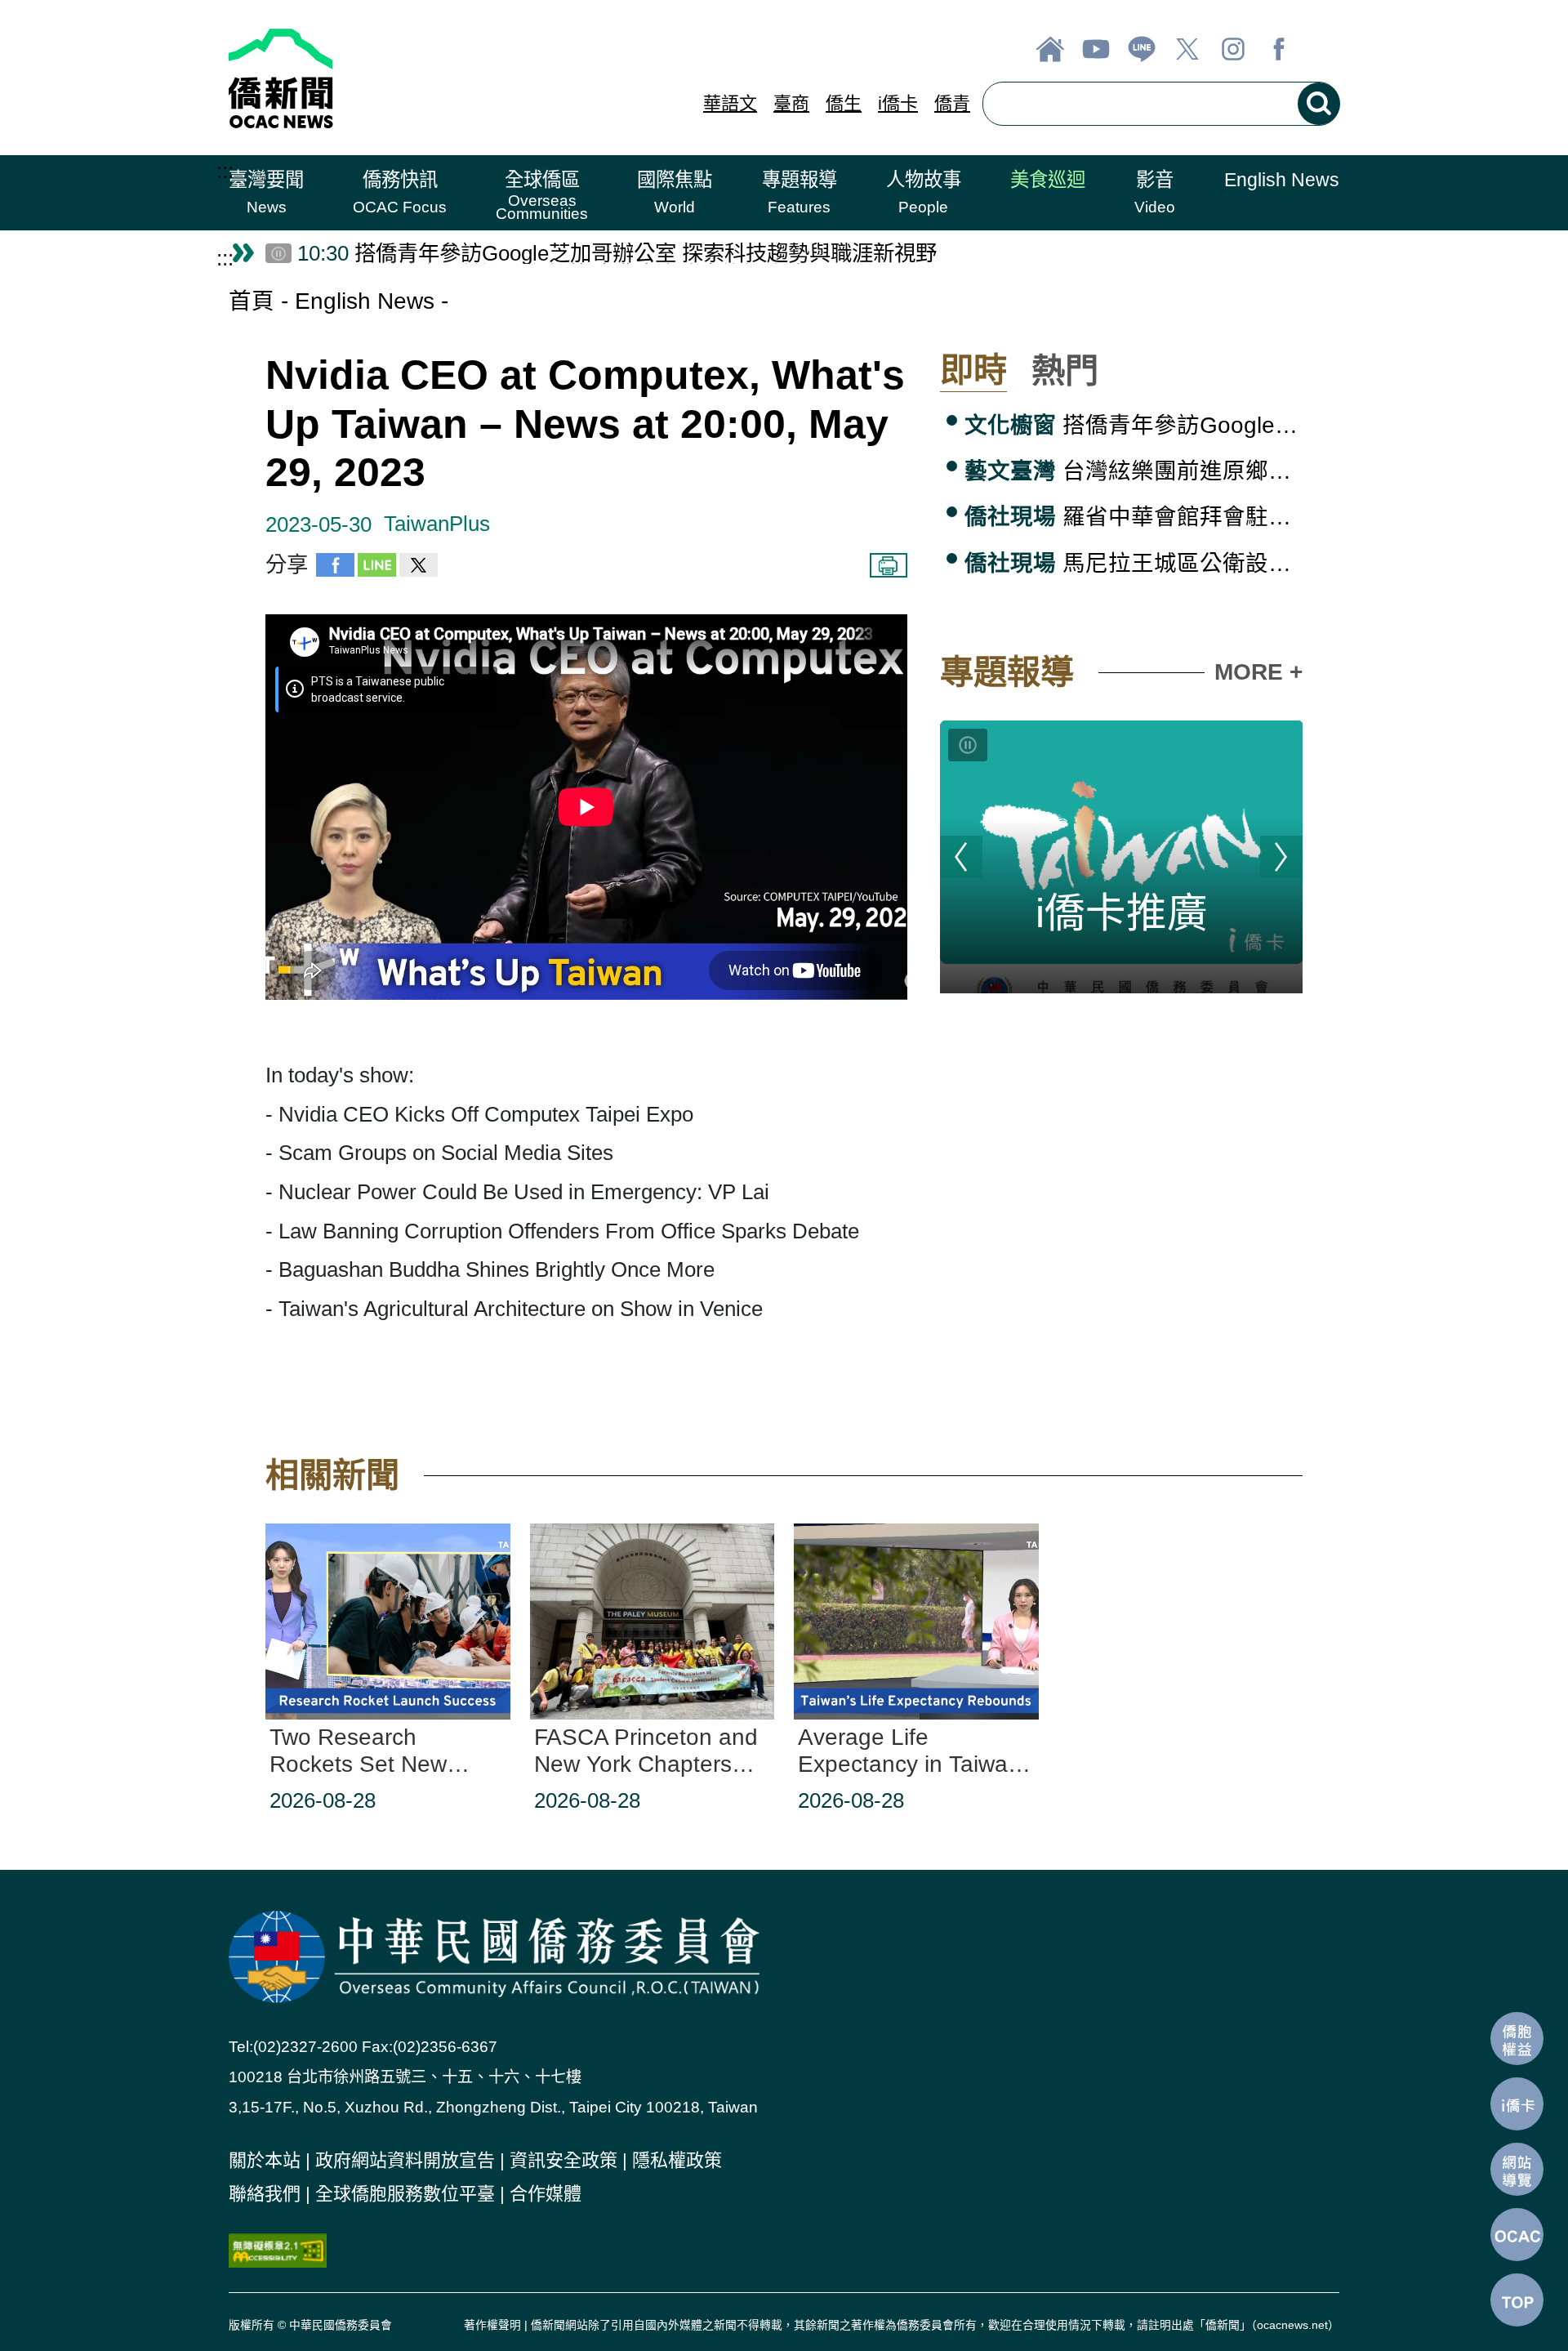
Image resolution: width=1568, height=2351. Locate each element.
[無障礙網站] (278, 2249)
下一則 (1281, 857)
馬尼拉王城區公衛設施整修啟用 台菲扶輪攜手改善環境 (1134, 563)
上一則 (961, 857)
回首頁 (1050, 49)
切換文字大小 (1325, 49)
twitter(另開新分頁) (1187, 49)
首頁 (252, 301)
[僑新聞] (402, 78)
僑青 (952, 103)
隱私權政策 (677, 2160)
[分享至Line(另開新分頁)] (377, 569)
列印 (889, 565)
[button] (266, 193)
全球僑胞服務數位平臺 (405, 2194)
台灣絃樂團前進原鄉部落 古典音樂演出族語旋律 (1134, 471)
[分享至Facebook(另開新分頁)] (335, 569)
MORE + (1258, 672)
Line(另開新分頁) (1142, 49)
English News (365, 301)
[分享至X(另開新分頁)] (419, 569)
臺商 (791, 103)
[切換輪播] (968, 745)
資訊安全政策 (563, 2160)
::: (225, 171)
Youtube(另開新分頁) (1096, 49)
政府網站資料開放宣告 (405, 2160)
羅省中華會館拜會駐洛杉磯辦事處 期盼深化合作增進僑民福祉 (1134, 517)
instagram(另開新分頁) (1233, 49)
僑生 (844, 103)
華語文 (730, 103)
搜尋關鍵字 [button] (1319, 104)
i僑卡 (898, 103)
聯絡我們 (265, 2194)
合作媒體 (546, 2194)
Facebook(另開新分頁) (1279, 49)
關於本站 (265, 2160)
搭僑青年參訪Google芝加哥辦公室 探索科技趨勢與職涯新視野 (1134, 425)
